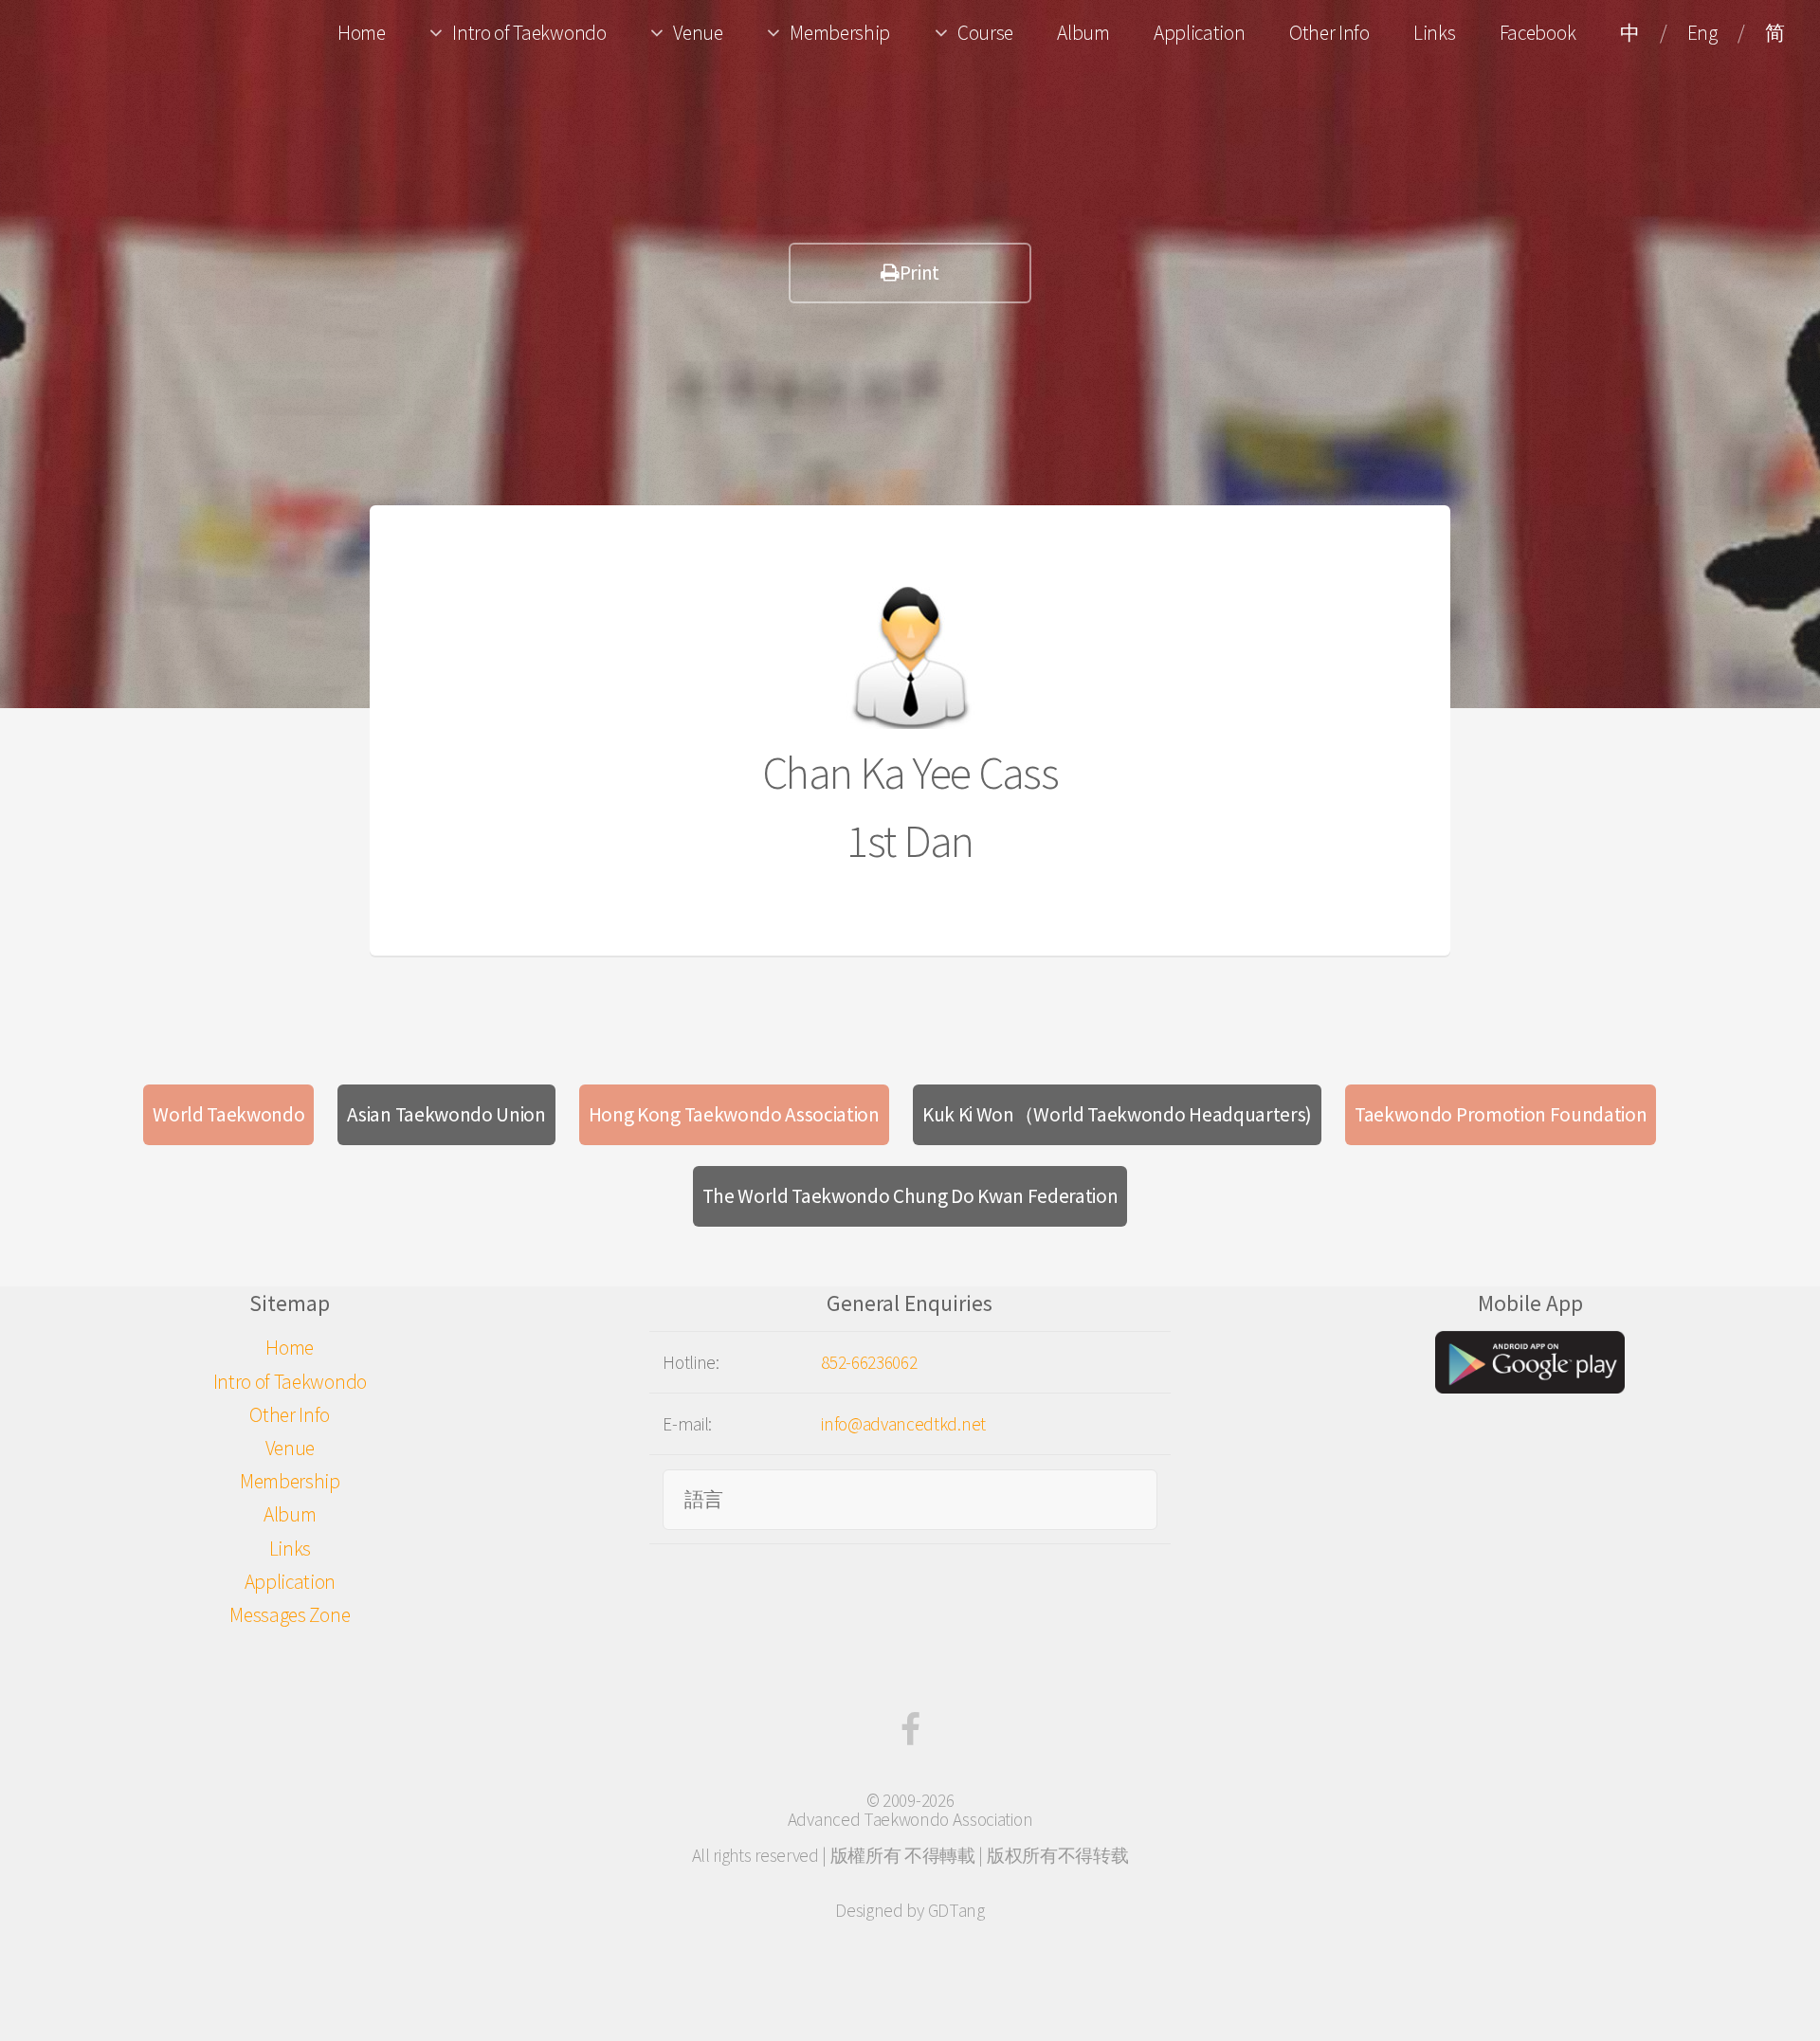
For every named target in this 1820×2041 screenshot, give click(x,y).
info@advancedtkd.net (903, 1424)
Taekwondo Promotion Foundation (1501, 1114)
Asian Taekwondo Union (446, 1114)
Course (985, 33)
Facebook (1538, 33)
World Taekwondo (228, 1114)
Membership (840, 33)
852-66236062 (869, 1362)
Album (1083, 33)
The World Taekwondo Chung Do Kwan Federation (910, 1196)
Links (1434, 33)
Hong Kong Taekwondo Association (734, 1114)
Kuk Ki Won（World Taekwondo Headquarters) (1117, 1114)
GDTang (956, 1910)
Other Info (1329, 33)
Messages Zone (290, 1615)
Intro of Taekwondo (529, 33)
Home (362, 33)
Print (919, 273)
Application (1199, 33)
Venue (698, 33)
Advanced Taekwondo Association (910, 1819)
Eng (1702, 33)
